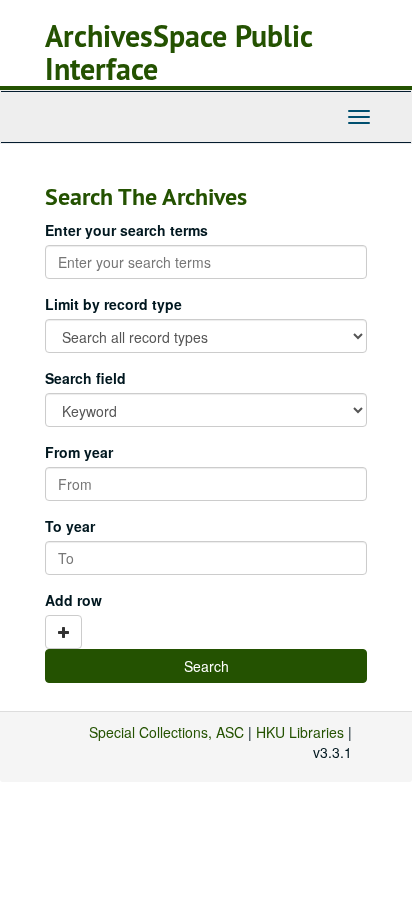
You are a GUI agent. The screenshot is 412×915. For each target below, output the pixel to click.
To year (70, 526)
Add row (73, 600)
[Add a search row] (63, 632)
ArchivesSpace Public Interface (178, 53)
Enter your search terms (126, 230)
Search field (85, 378)
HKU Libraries (300, 732)
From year (79, 452)
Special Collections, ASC (166, 732)
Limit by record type (113, 304)
